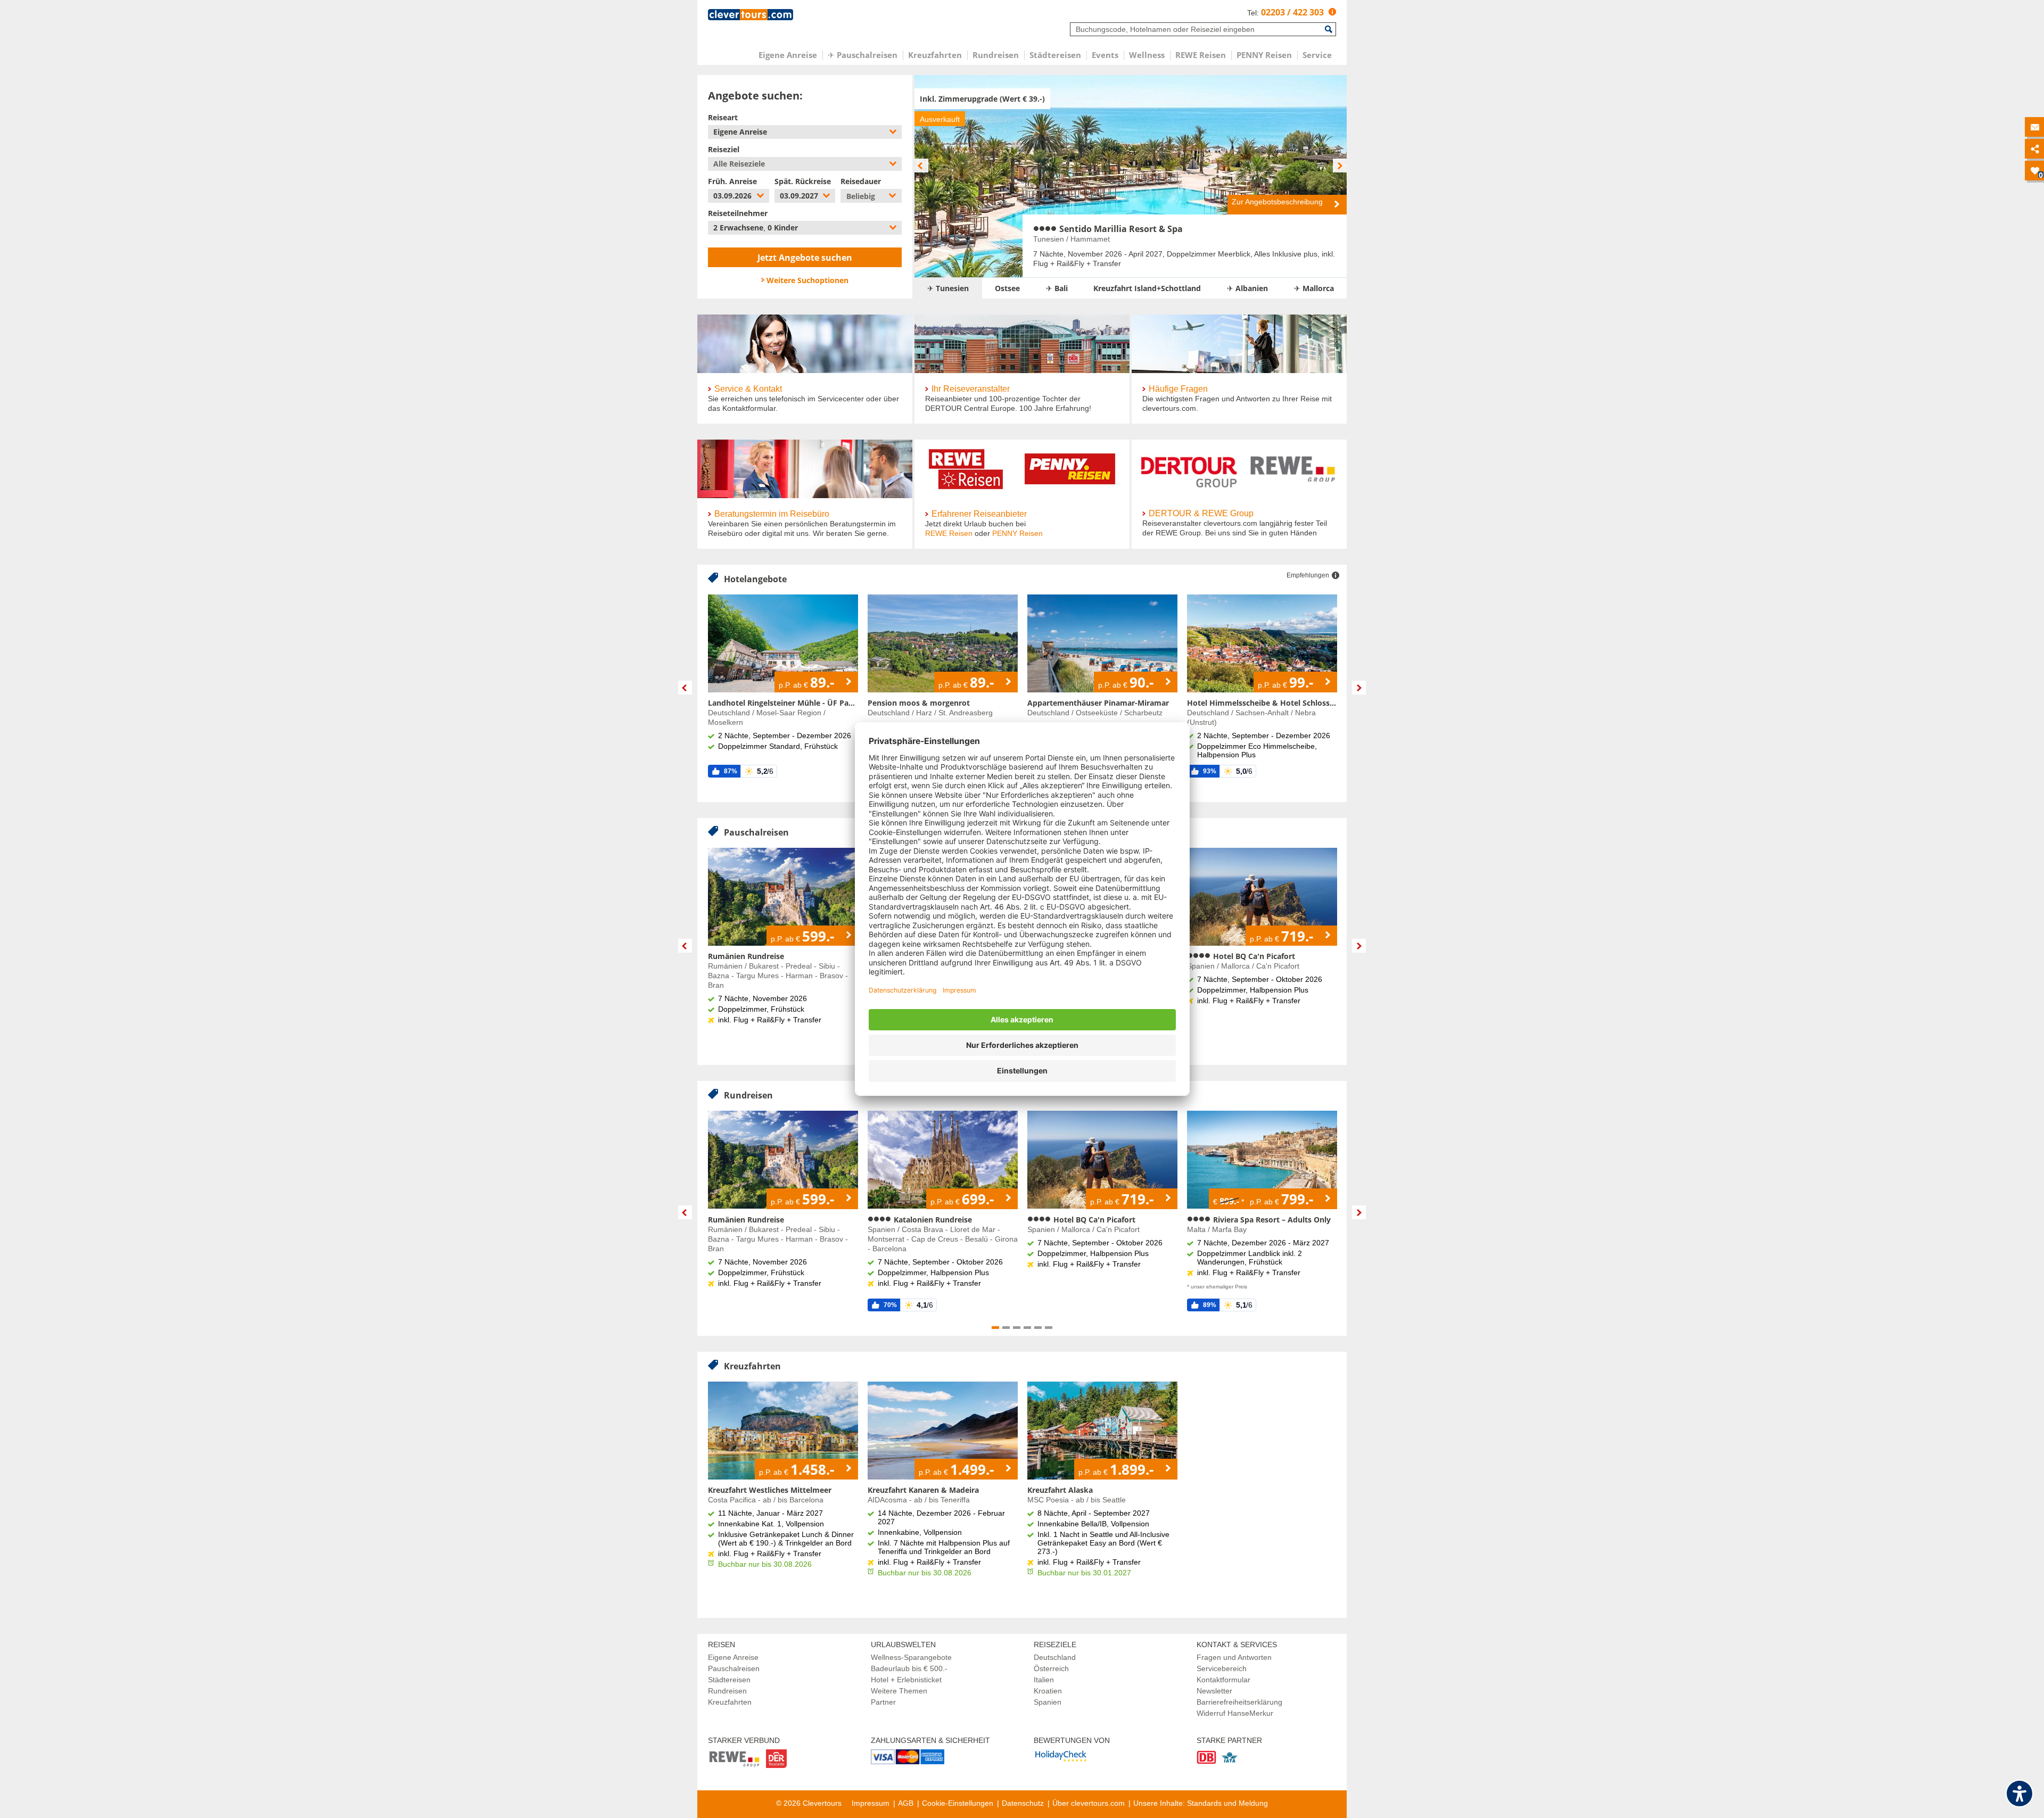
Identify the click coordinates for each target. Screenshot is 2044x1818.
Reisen (722, 1645)
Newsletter (1214, 1691)
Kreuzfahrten (730, 1702)
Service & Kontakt (748, 389)
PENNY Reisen (1017, 533)
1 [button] (995, 1328)
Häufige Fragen (1178, 389)
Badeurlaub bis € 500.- (909, 1668)
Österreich (1051, 1668)
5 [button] (1038, 1328)
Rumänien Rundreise (746, 956)
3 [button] (1017, 1328)
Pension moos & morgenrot (919, 703)
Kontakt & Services (1237, 1645)
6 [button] (1049, 1328)
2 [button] (1006, 1328)
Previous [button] (685, 688)
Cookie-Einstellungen (958, 1803)
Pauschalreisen (734, 1668)
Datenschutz (1023, 1803)
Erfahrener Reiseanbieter (979, 514)
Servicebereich (1222, 1668)
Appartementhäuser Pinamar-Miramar (1098, 703)
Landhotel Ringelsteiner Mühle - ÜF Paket (783, 703)
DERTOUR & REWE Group (1201, 513)
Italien (1044, 1680)
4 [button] (1027, 1328)
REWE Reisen (949, 533)
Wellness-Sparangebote (911, 1657)
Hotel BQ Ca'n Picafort (1253, 956)
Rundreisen (727, 1691)
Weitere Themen (899, 1691)
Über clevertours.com (1089, 1803)
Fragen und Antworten (1234, 1657)
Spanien (1048, 1702)
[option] (1131, 176)
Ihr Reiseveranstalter (971, 389)
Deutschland (1055, 1657)
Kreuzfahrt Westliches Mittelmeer (770, 1490)
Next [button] (1359, 688)
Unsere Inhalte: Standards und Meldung (1201, 1803)
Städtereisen (729, 1680)
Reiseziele (1055, 1645)
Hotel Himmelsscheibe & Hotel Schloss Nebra (1262, 703)
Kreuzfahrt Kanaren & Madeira (923, 1490)
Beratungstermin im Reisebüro (772, 514)
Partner (883, 1702)
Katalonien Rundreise (932, 1220)
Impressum (871, 1803)
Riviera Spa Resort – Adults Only (1271, 1220)
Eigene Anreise (733, 1657)
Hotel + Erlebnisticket (906, 1680)
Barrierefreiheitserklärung (1239, 1702)
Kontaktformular (1223, 1680)
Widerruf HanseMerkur (1235, 1713)
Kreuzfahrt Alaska (1060, 1490)
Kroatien (1048, 1691)
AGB (906, 1803)
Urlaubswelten (903, 1645)
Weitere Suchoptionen (807, 280)
